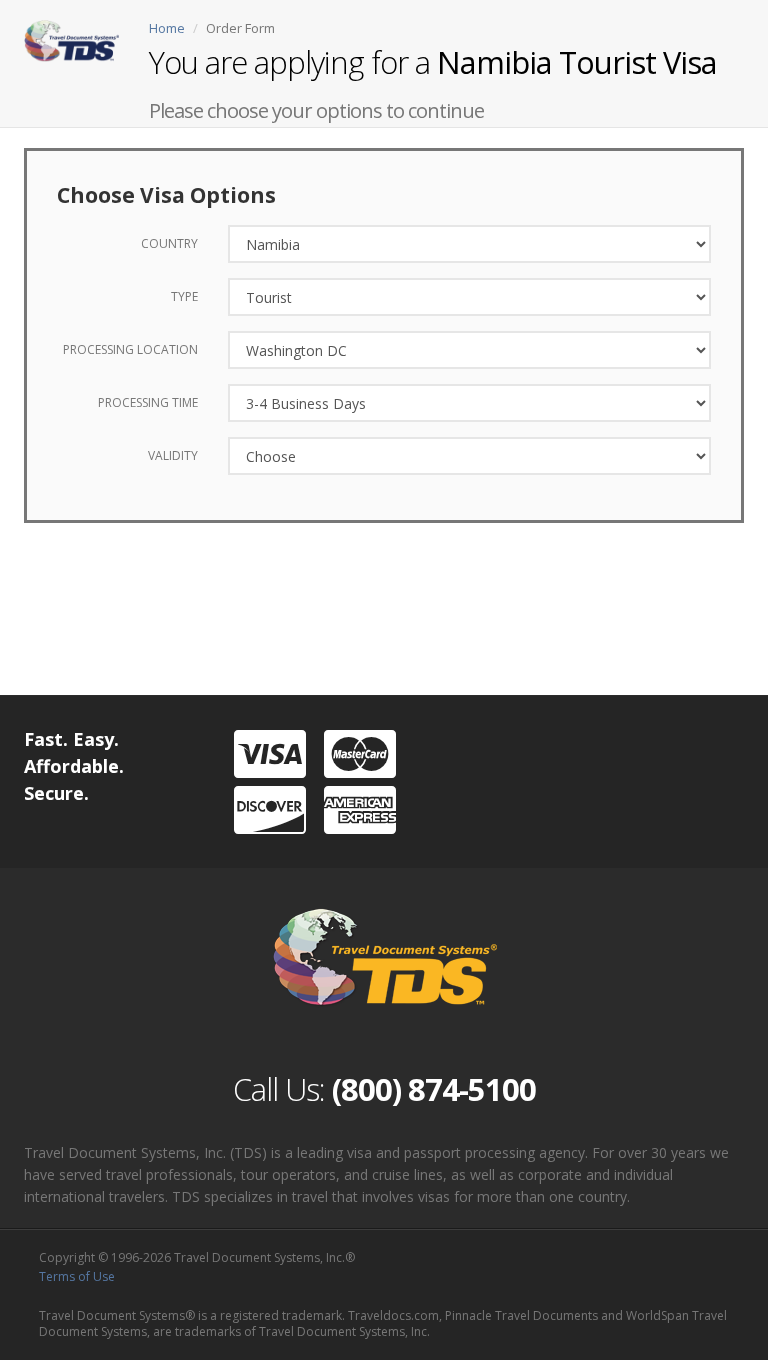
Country (169, 243)
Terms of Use (77, 1276)
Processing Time (148, 402)
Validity (173, 455)
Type (184, 296)
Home (167, 28)
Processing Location (130, 349)
